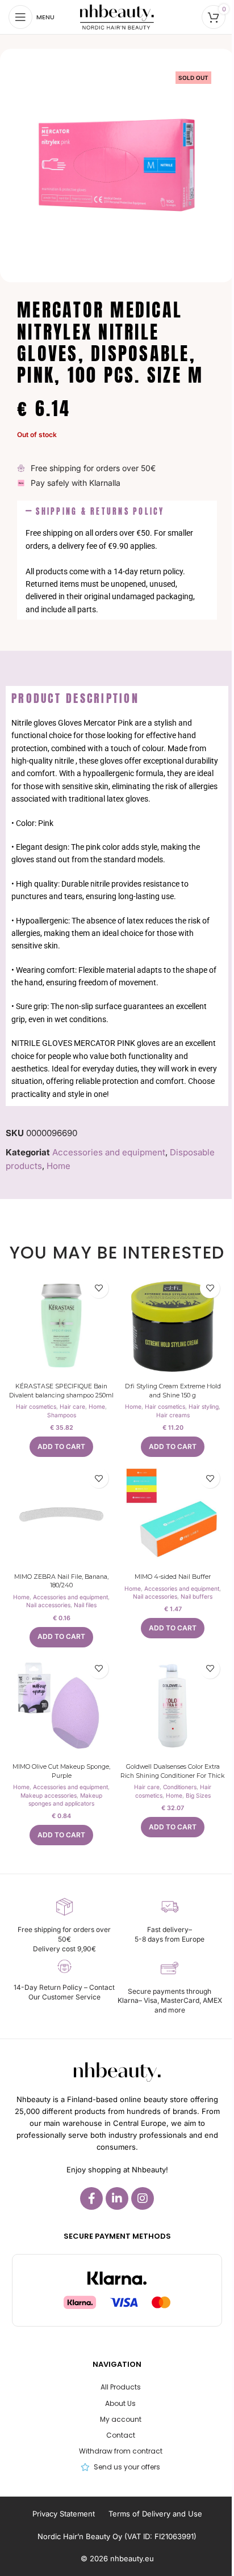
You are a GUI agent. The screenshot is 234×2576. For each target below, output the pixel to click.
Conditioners (180, 1787)
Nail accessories (48, 1605)
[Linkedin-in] (117, 2198)
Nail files (85, 1605)
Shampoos (62, 1415)
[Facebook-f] (91, 2198)
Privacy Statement (64, 2514)
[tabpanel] (117, 908)
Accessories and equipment (109, 1152)
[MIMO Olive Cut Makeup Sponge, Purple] (61, 1706)
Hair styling (204, 1406)
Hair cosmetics (36, 1406)
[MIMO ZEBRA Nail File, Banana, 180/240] (61, 1515)
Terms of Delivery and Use (155, 2514)
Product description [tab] (75, 698)
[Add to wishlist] (99, 1288)
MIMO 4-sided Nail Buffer (173, 1577)
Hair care (72, 1406)
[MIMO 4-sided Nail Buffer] (173, 1515)
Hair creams (173, 1415)
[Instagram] (143, 2198)
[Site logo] (117, 16)
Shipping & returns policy (100, 511)
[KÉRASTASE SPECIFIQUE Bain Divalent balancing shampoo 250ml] (61, 1325)
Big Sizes (198, 1795)
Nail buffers (197, 1596)
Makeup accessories (49, 1795)
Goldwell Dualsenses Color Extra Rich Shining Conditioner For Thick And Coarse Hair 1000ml (173, 1775)
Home (58, 1166)
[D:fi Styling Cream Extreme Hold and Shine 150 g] (173, 1325)
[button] (117, 512)
